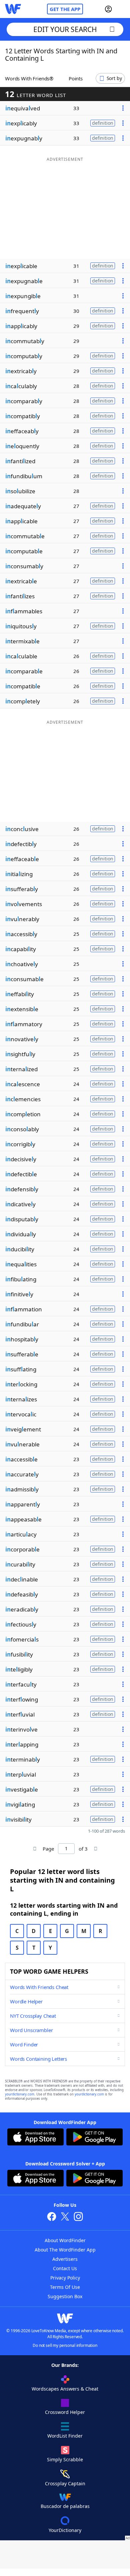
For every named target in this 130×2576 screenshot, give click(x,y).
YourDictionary (65, 2530)
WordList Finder (65, 2436)
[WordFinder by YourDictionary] (13, 9)
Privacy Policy (65, 2278)
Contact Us (65, 2268)
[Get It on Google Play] (94, 2138)
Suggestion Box (65, 2296)
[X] (65, 2217)
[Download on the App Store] (35, 2138)
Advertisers (65, 2259)
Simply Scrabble (65, 2459)
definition (103, 123)
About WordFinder (65, 2240)
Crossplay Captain (65, 2483)
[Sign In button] (108, 9)
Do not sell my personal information (65, 2345)
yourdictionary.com (20, 2094)
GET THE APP (65, 9)
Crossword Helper (65, 2412)
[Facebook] (52, 2217)
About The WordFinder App (65, 2250)
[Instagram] (78, 2217)
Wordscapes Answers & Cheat (65, 2389)
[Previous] (35, 1849)
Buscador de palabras (65, 2506)
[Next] (95, 1849)
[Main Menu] (122, 9)
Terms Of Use (65, 2287)
